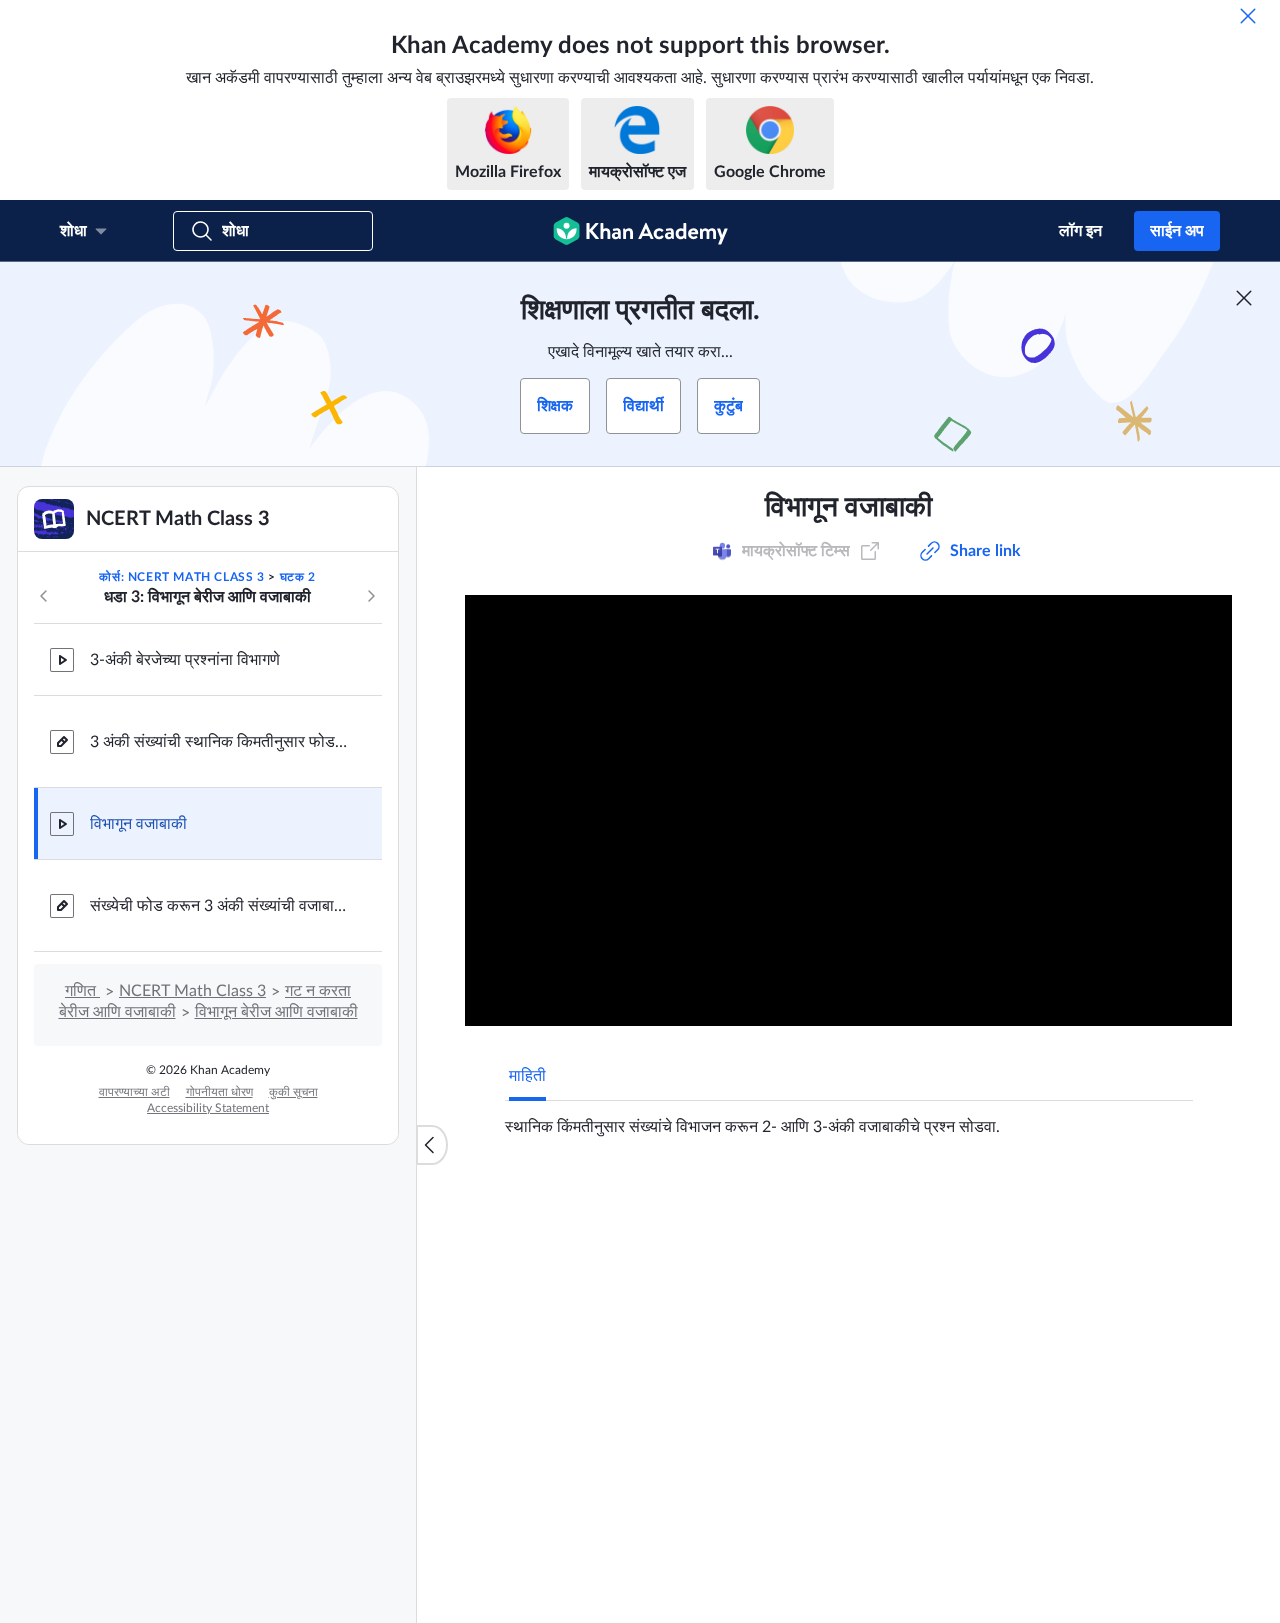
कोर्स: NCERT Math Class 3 (181, 577)
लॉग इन (1080, 231)
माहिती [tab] (527, 1076)
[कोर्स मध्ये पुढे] (371, 596)
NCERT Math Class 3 (192, 991)
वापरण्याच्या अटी (134, 1092)
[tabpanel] (849, 1119)
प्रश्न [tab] (544, 1203)
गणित (82, 991)
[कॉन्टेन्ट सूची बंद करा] (432, 1145)
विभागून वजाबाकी (138, 824)
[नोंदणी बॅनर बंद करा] (1244, 298)
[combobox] (1085, 1440)
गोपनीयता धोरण (219, 1092)
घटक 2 (298, 577)
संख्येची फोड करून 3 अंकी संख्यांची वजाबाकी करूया (220, 906)
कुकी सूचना (293, 1092)
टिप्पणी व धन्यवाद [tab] (633, 1203)
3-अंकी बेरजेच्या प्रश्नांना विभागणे (185, 660)
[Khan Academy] (640, 231)
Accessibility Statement (208, 1108)
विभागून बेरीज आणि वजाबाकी (276, 1012)
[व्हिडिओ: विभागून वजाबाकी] (848, 810)
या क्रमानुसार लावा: (932, 1440)
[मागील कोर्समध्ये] (44, 596)
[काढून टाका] (1248, 16)
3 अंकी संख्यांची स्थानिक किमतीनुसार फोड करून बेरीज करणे (220, 742)
